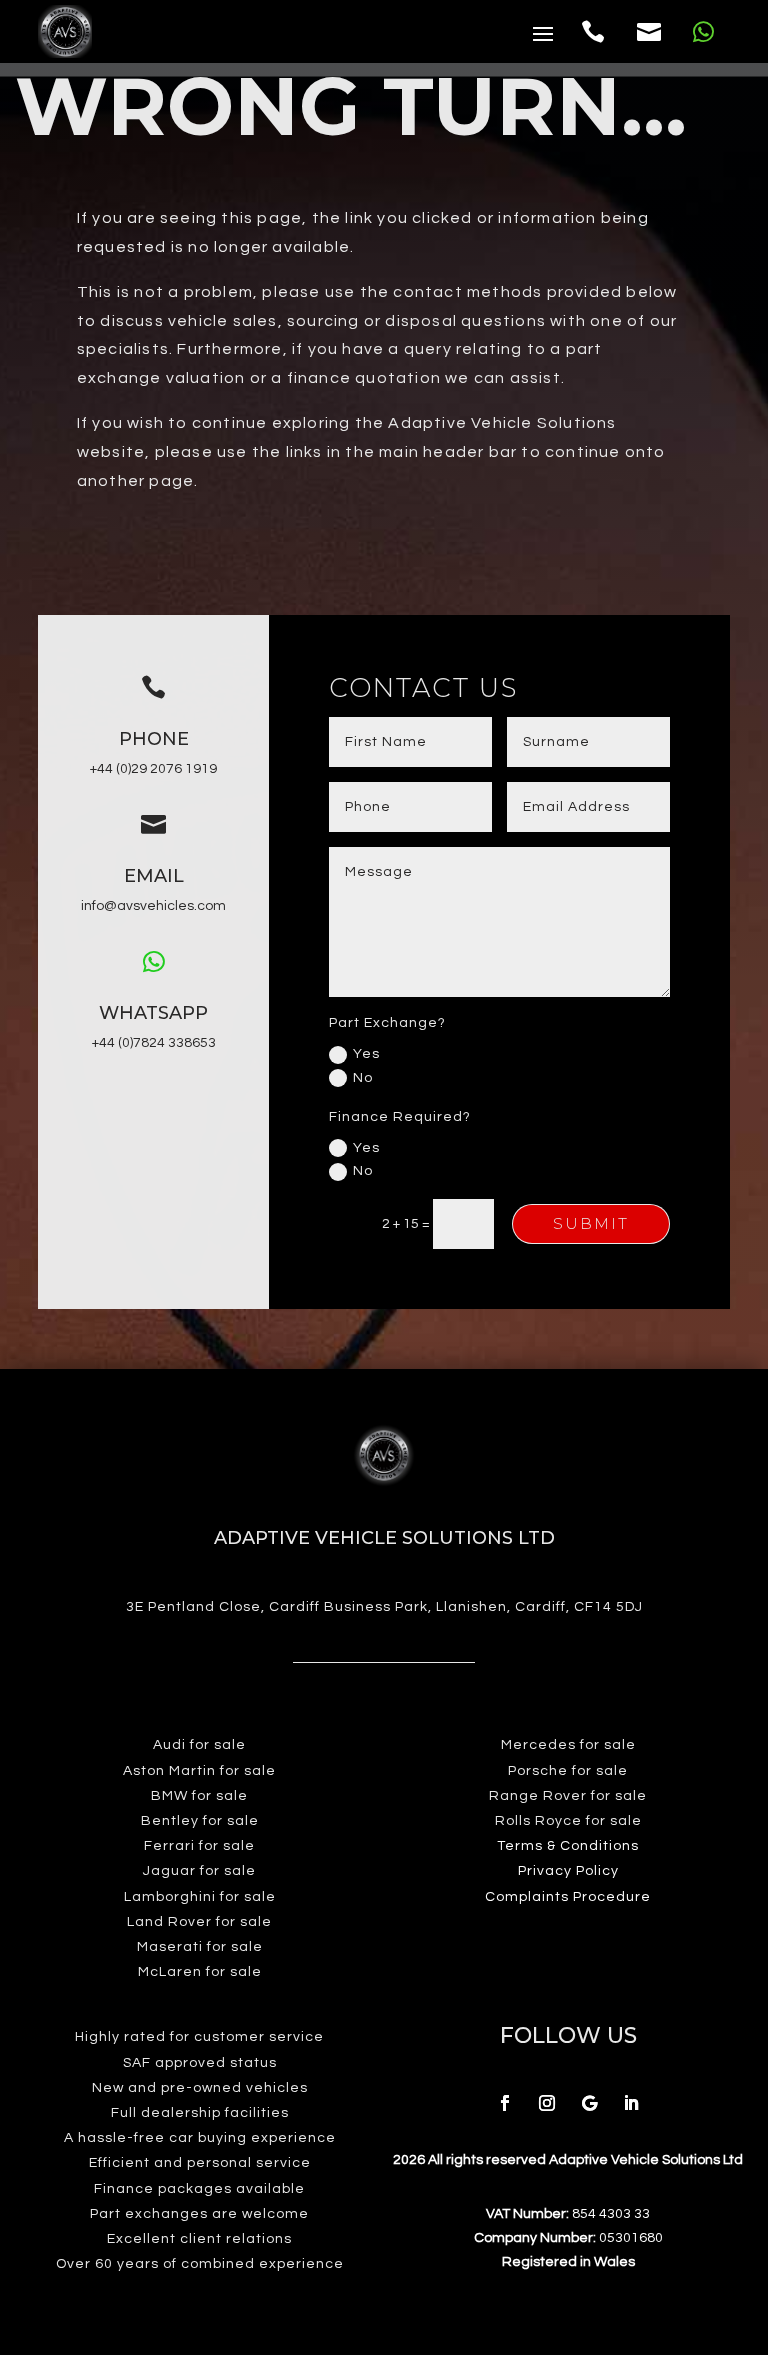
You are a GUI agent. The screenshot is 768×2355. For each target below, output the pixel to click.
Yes (366, 1054)
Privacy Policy (568, 1871)
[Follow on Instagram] (547, 2103)
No (363, 1078)
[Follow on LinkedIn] (631, 2103)
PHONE (154, 739)
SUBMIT (591, 1223)
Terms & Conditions (568, 1846)
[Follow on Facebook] (505, 2103)
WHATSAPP (153, 1013)
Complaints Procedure (568, 1897)
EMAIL (154, 876)
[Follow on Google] (589, 2103)
